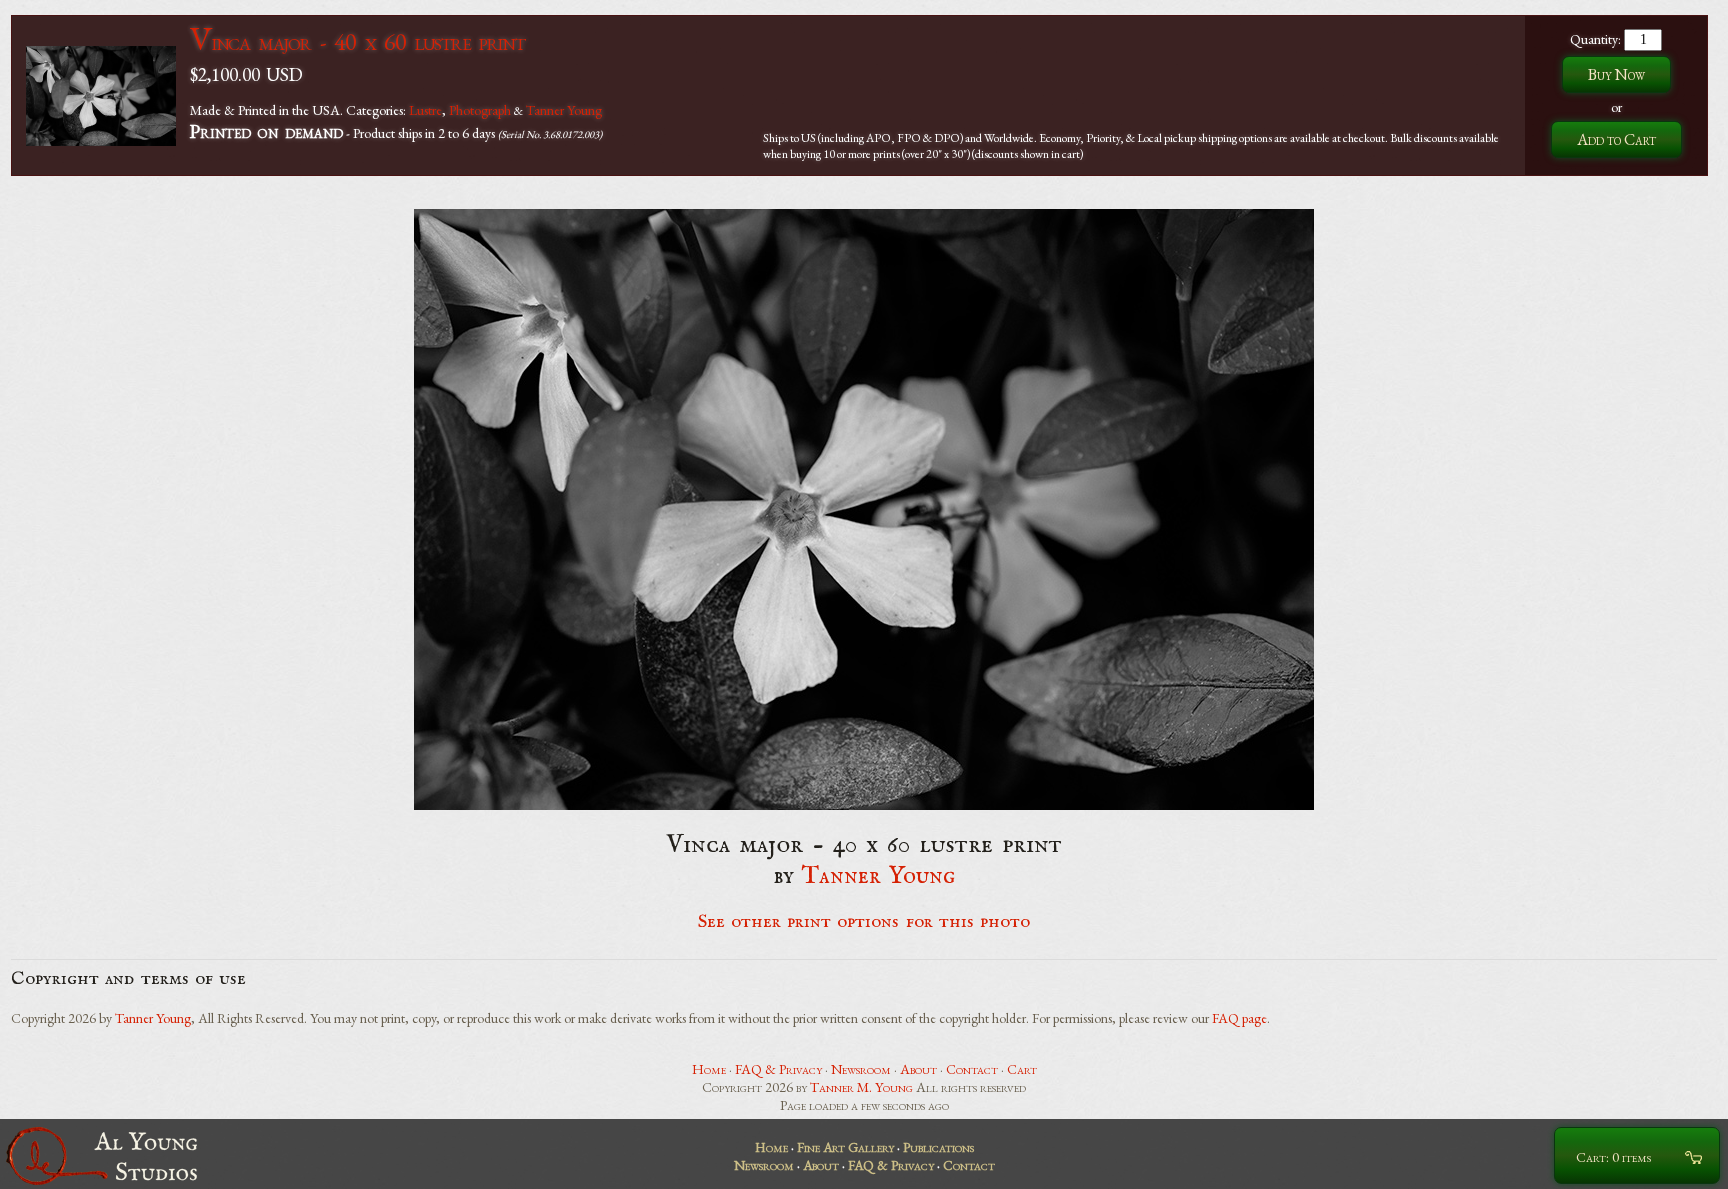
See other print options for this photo (864, 922)
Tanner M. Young (861, 1087)
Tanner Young (564, 110)
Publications (938, 1147)
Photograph (480, 110)
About (918, 1069)
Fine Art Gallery (845, 1147)
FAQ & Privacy (778, 1069)
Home (709, 1069)
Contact (972, 1069)
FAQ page (1239, 1018)
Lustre (425, 110)
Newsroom (861, 1069)
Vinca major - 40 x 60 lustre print (357, 41)
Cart (1022, 1069)
